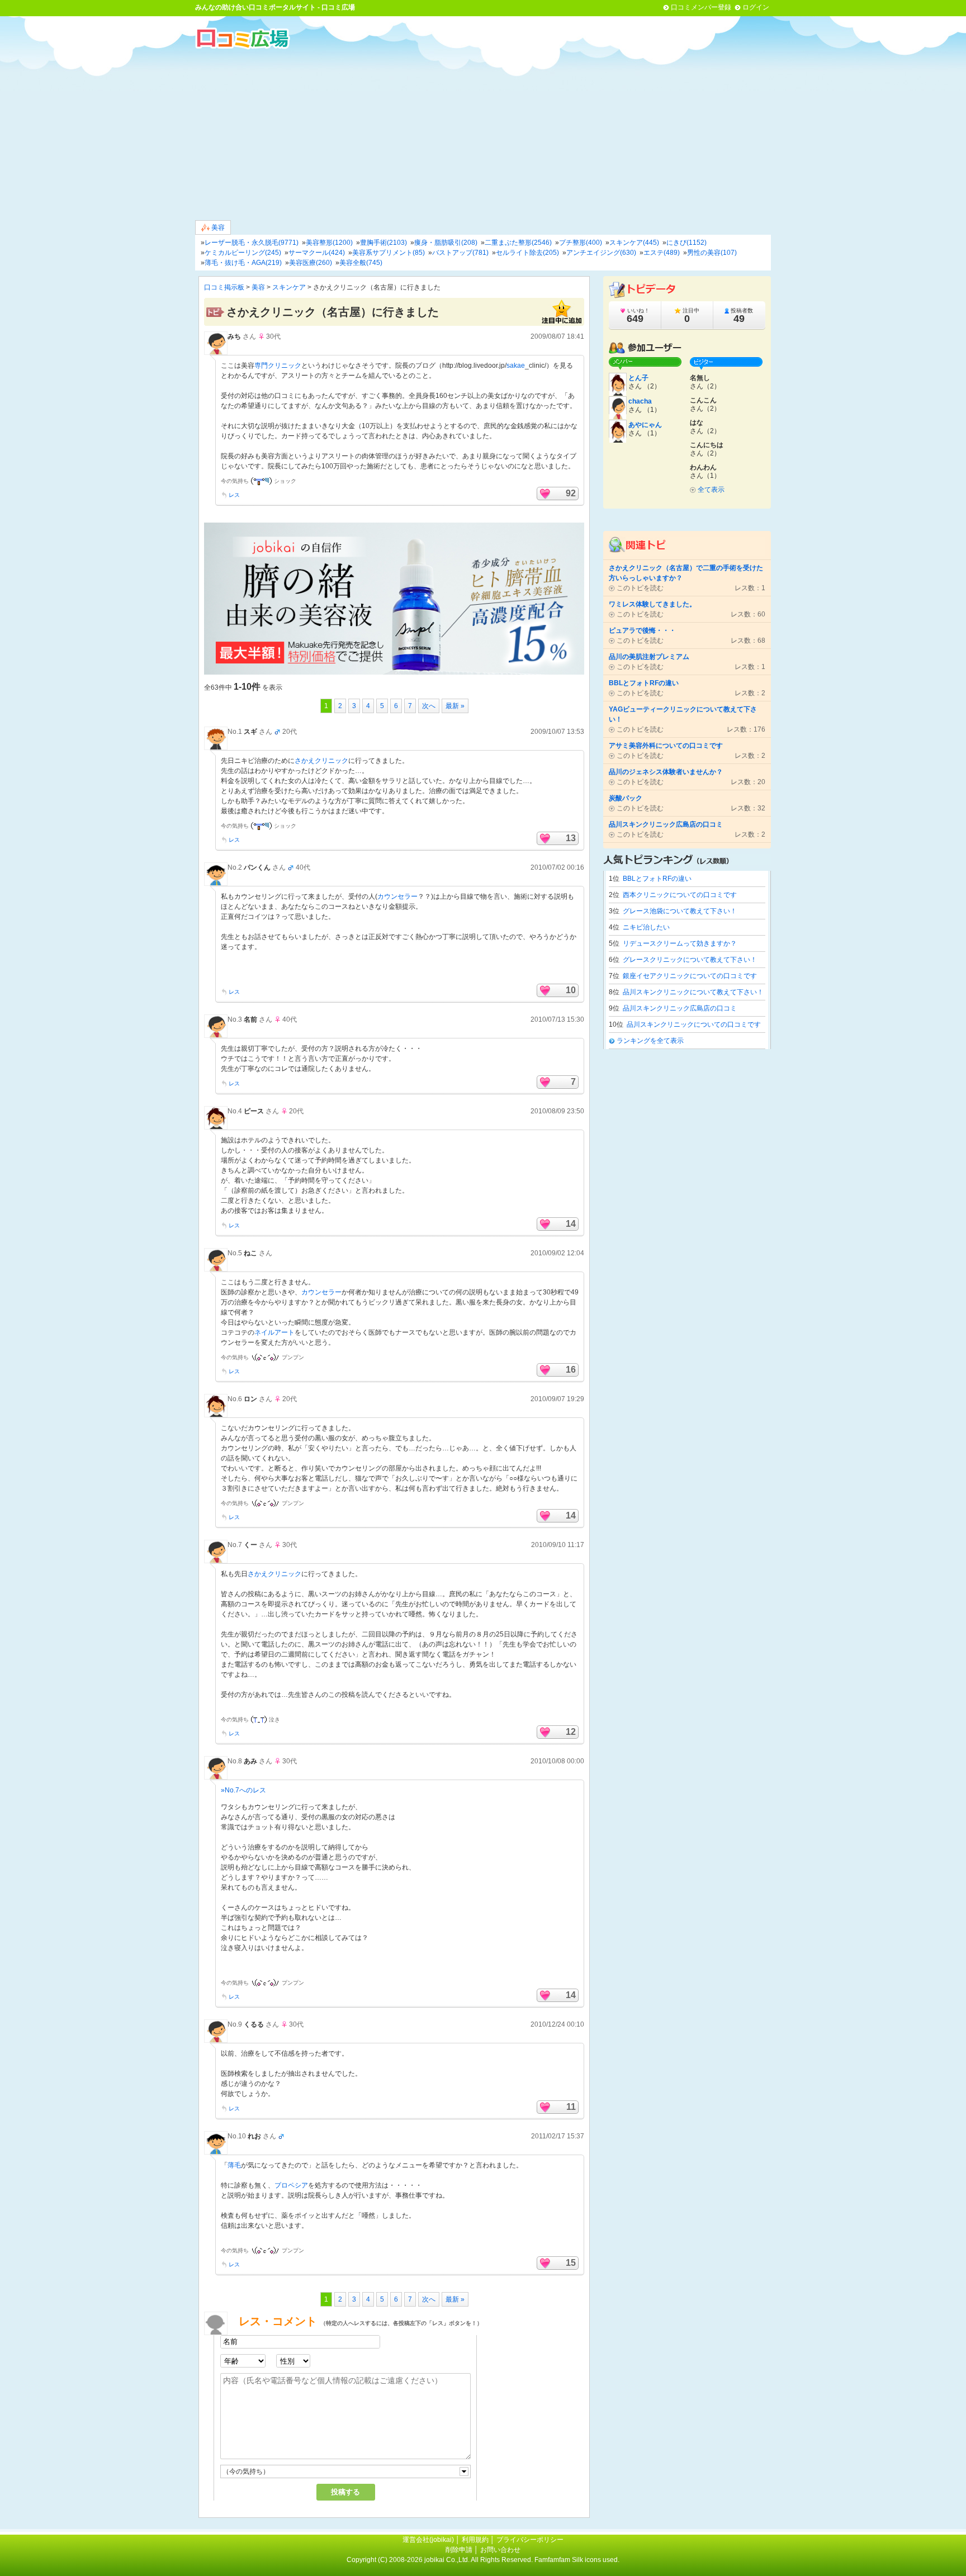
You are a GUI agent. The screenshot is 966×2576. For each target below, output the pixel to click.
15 (571, 2263)
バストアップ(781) (460, 253)
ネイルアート (274, 1332)
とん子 (638, 378)
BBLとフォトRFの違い (657, 879)
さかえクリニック (321, 761)
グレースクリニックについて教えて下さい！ (690, 960)
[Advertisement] (483, 134)
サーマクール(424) (317, 253)
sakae (516, 366)
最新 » (455, 706)
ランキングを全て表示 (650, 1041)
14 (571, 1224)
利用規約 (475, 2540)
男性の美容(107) (712, 253)
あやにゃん (645, 425)
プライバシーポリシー (530, 2540)
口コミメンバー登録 (701, 7)
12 (571, 1732)
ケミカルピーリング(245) (243, 253)
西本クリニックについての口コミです (680, 895)
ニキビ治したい (646, 927)
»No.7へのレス (243, 1790)
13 (571, 838)
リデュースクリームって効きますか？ (680, 943)
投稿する (345, 2492)
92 (571, 493)
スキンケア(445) (634, 243)
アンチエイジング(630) (601, 253)
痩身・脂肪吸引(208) (446, 243)
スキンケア (289, 287)
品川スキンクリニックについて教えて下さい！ (693, 992)
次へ (429, 706)
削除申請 (459, 2550)
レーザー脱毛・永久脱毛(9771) (252, 243)
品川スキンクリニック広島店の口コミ (680, 1008)
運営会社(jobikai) (429, 2540)
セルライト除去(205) (527, 253)
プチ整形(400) (581, 243)
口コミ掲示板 (224, 287)
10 (571, 990)
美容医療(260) (311, 263)
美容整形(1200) (329, 243)
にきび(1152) (686, 243)
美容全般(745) (361, 263)
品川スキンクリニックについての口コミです (694, 1024)
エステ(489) (662, 253)
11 (571, 2107)
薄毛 (234, 2165)
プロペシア (291, 2185)
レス (234, 495)
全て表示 (711, 490)
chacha (640, 401)
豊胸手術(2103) (383, 243)
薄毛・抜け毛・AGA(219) (243, 263)
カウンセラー (397, 896)
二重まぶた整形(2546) (518, 243)
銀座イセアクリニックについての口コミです (690, 976)
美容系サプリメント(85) (389, 253)
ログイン (756, 7)
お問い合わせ (500, 2550)
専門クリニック (278, 366)
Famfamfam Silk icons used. (577, 2560)
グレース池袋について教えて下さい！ (680, 911)
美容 (217, 227)
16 (571, 1370)
